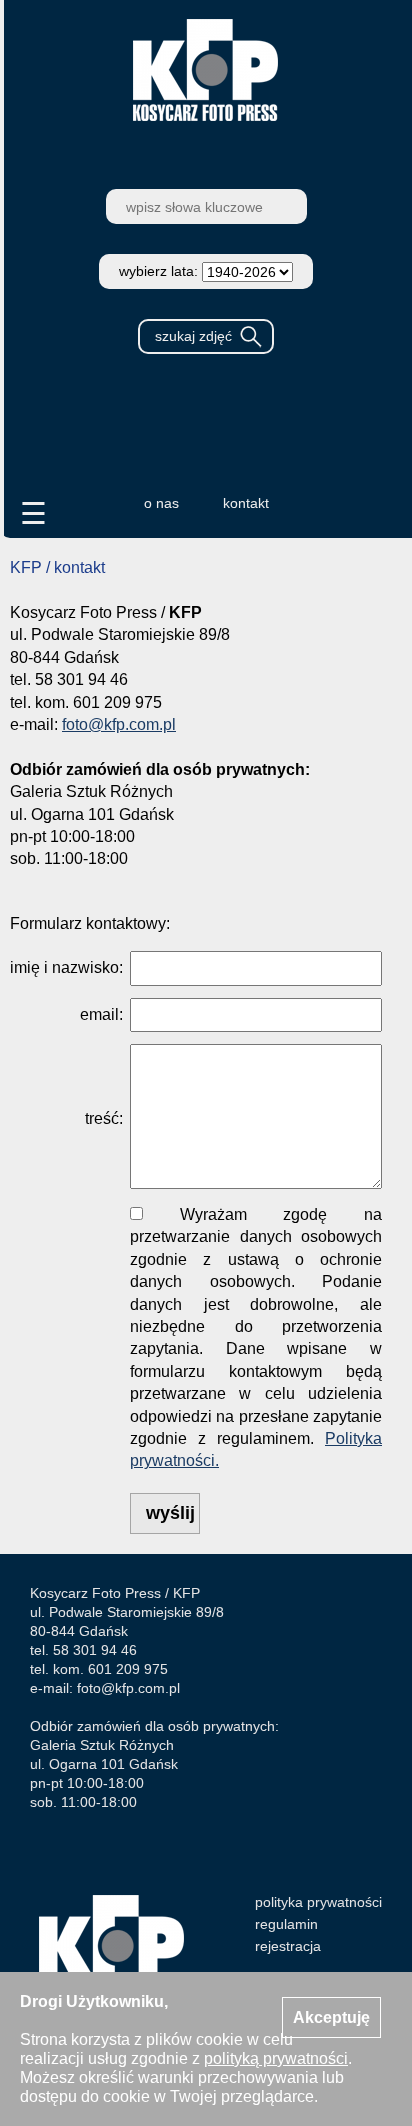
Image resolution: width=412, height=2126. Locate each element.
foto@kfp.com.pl (119, 724)
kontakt (246, 503)
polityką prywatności (276, 2058)
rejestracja (288, 1946)
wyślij (170, 1513)
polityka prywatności (318, 1902)
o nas (161, 503)
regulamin (286, 1924)
